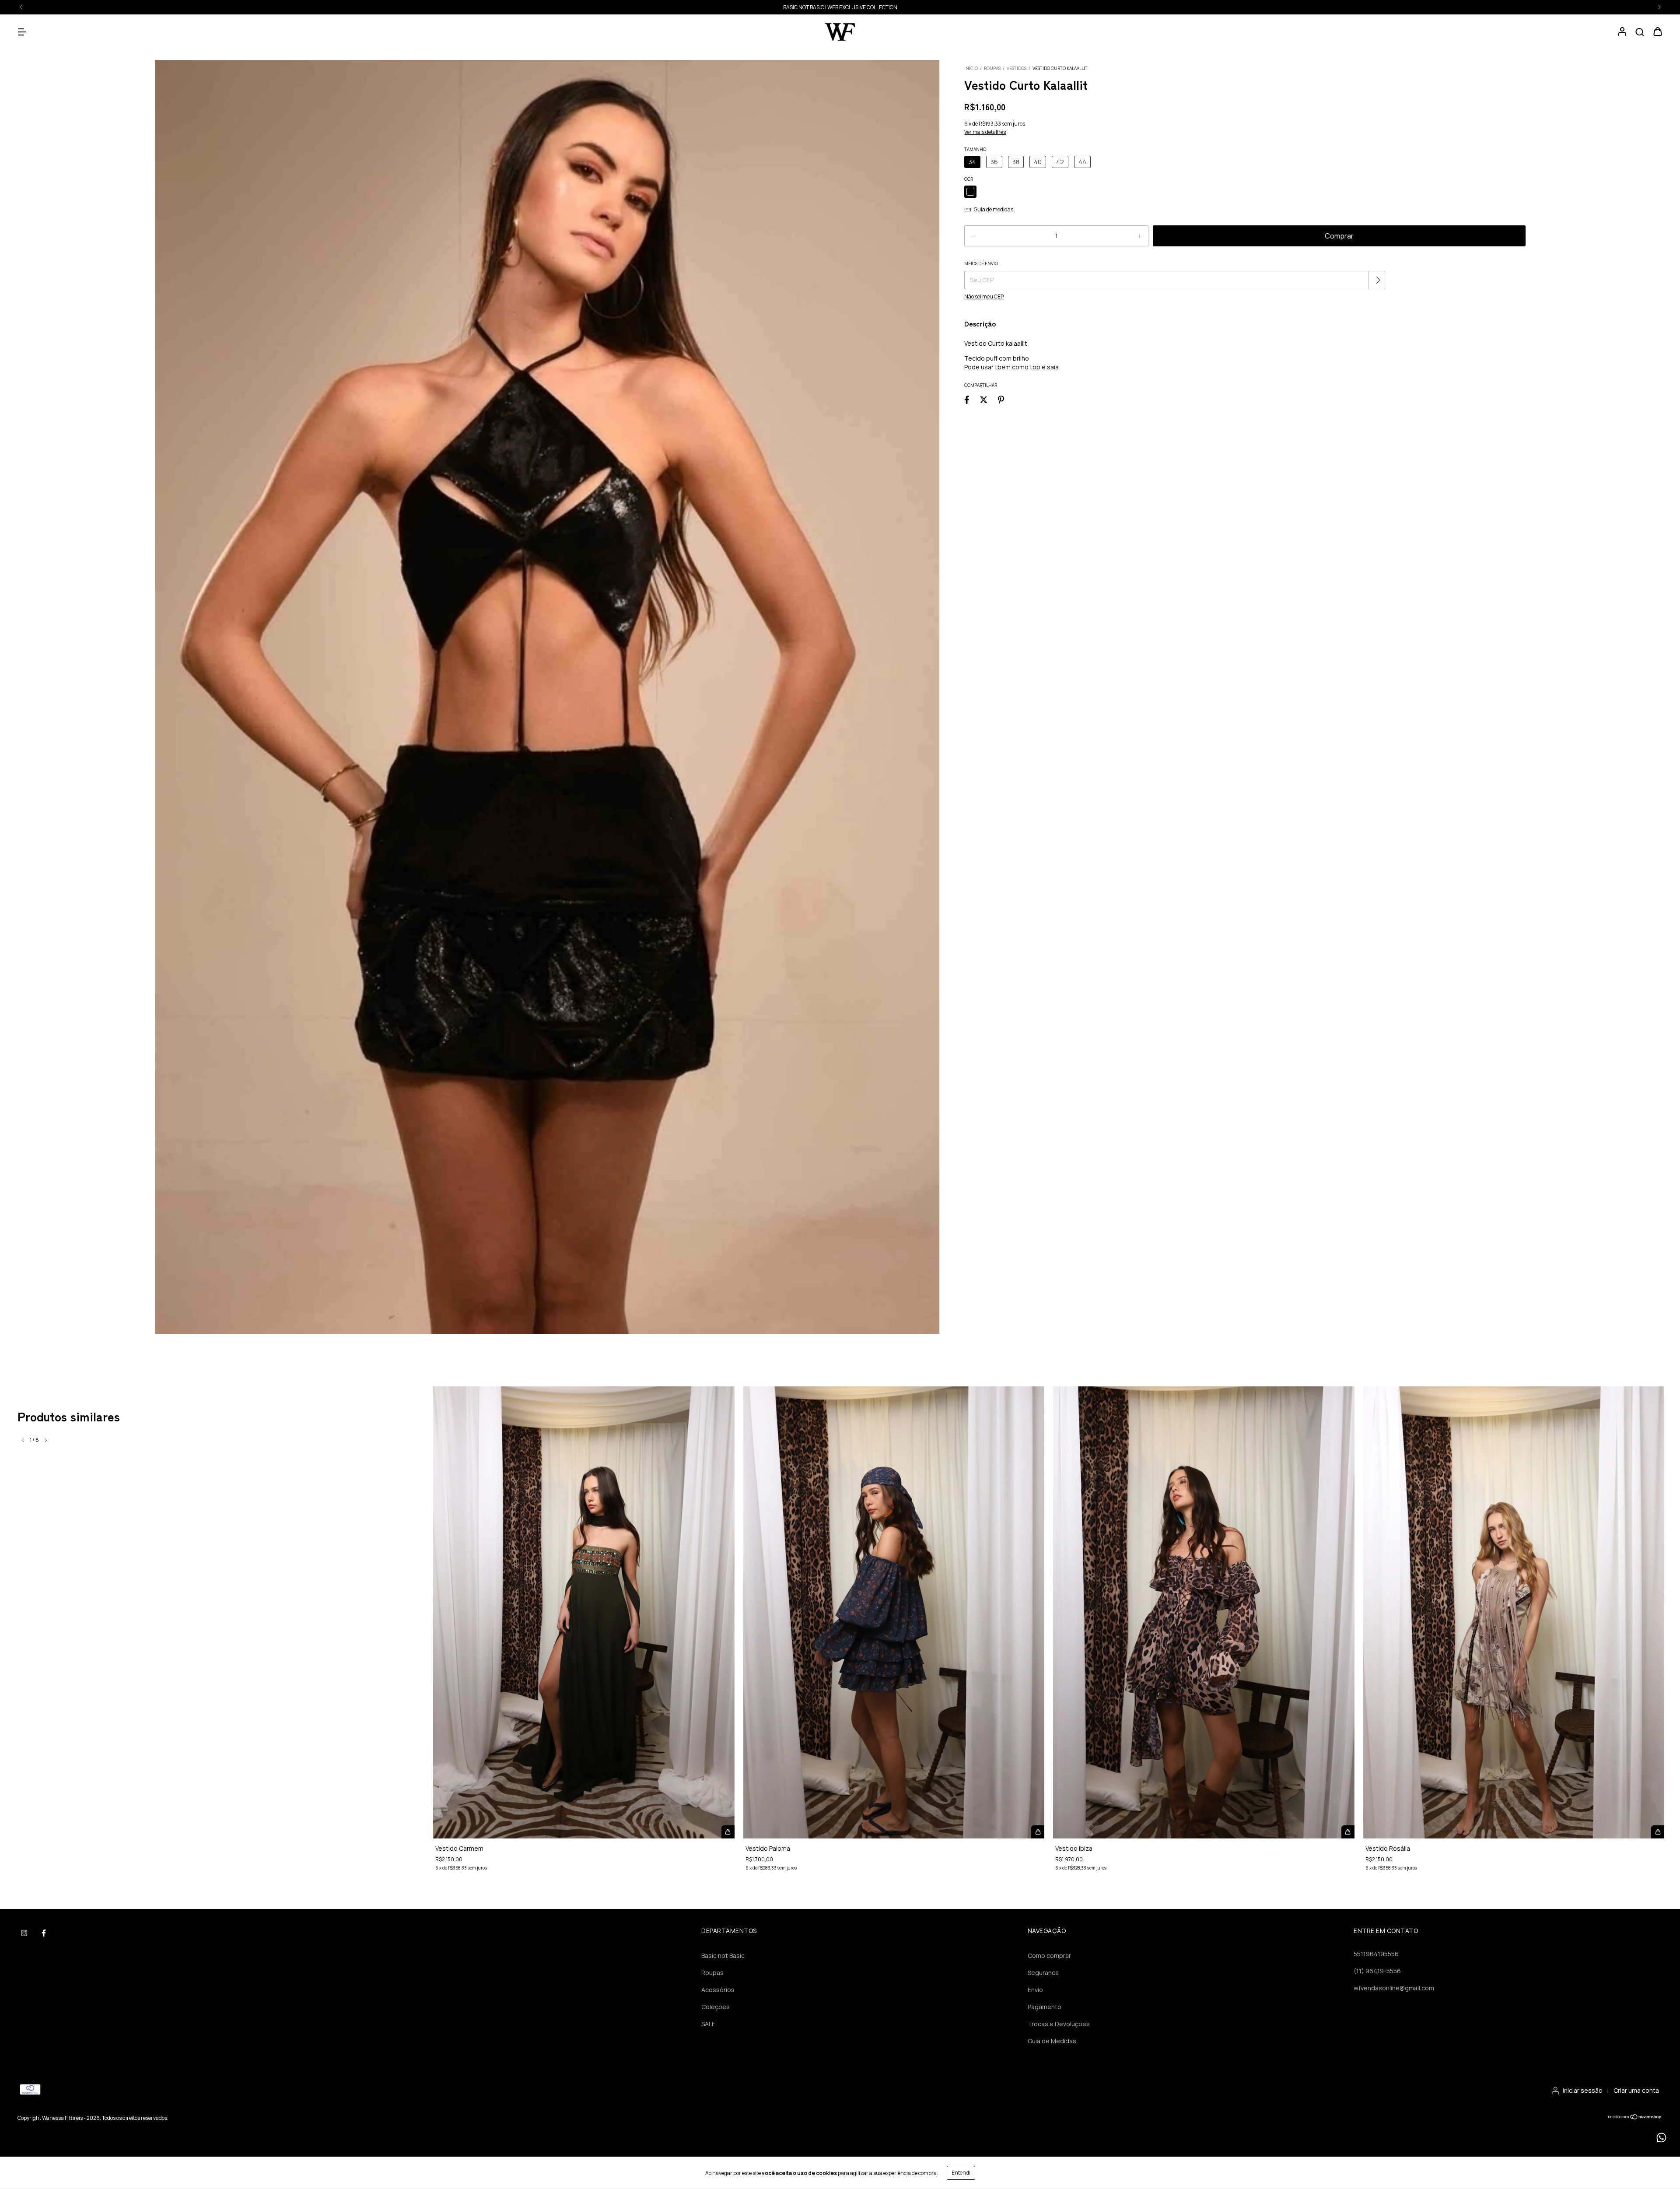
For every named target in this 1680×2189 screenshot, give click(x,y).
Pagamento (1045, 2007)
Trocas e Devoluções (1059, 2024)
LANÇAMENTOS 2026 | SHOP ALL (840, 7)
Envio (1035, 1990)
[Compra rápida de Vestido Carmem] (728, 1832)
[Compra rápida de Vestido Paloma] (1038, 1832)
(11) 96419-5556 (1377, 1971)
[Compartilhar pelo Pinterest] (1001, 399)
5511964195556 (1376, 1954)
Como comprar (1049, 1956)
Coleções (716, 2007)
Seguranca (1043, 1973)
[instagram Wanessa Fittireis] (24, 1933)
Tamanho (975, 149)
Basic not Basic (723, 1956)
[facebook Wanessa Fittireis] (44, 1933)
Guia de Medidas (1052, 2041)
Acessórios (718, 1990)
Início (971, 68)
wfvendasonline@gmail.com (1394, 1988)
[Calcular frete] (1378, 280)
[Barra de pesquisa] (1640, 32)
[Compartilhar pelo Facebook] (967, 399)
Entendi (961, 2173)
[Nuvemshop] (1635, 2118)
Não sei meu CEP (984, 296)
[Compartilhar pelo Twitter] (984, 399)
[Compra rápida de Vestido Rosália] (1658, 1832)
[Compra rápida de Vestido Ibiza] (1348, 1832)
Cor (969, 179)
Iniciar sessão (1583, 2090)
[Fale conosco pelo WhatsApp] (1661, 2138)
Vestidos (1017, 68)
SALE (708, 2024)
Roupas (992, 68)
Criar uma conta (1636, 2090)
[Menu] (22, 32)
